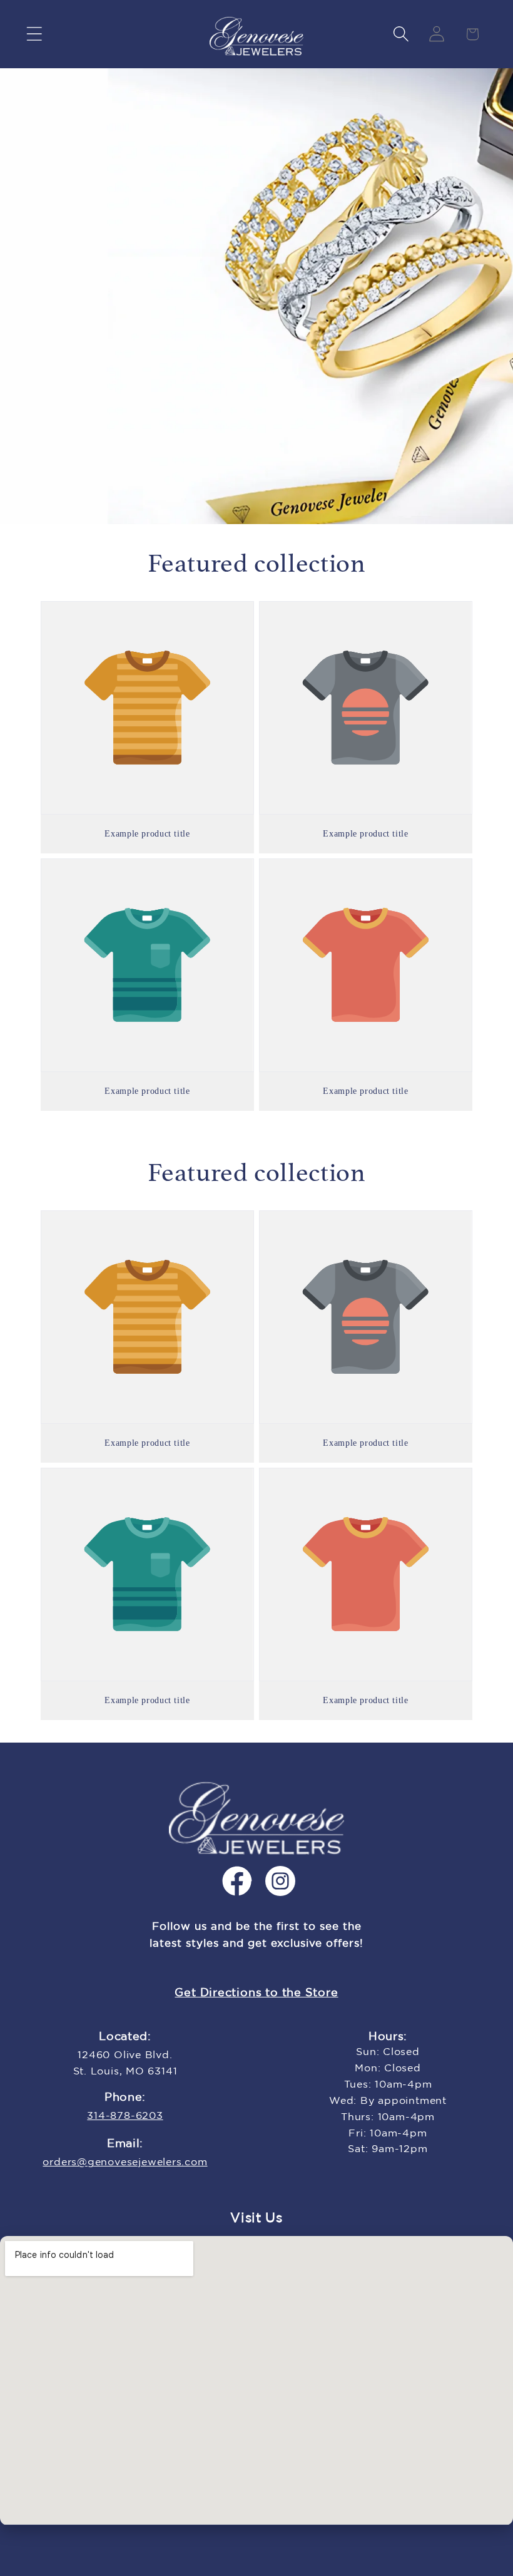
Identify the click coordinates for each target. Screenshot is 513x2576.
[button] (34, 34)
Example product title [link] (147, 834)
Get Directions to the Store (256, 1993)
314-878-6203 (125, 2116)
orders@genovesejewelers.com (125, 2162)
